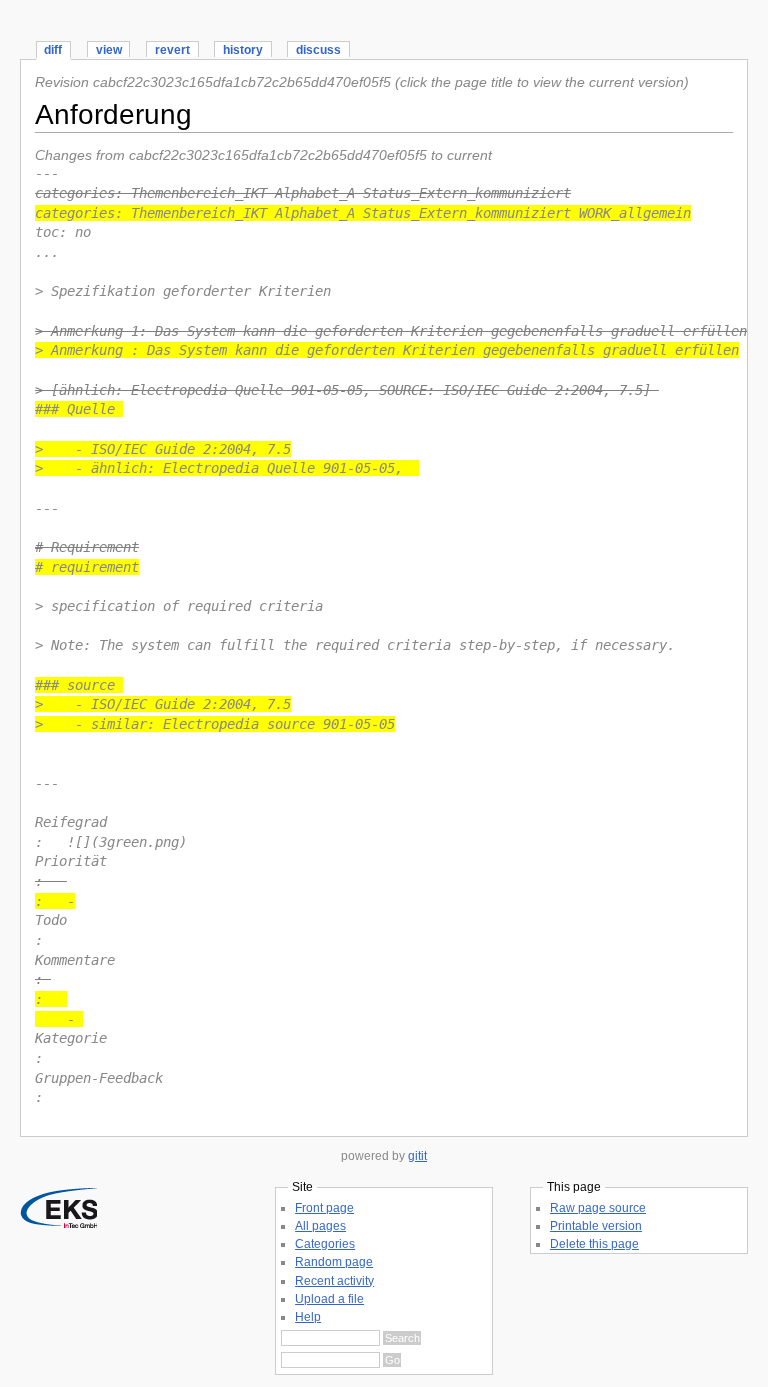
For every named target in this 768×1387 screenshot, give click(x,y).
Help (308, 1317)
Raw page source (598, 1208)
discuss (318, 50)
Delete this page (594, 1244)
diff (53, 50)
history (243, 50)
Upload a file (329, 1299)
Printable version (596, 1226)
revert (172, 50)
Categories (325, 1244)
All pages (320, 1226)
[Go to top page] (58, 1223)
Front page (324, 1208)
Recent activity (334, 1281)
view (109, 50)
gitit (417, 1156)
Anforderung (113, 114)
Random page (334, 1262)
